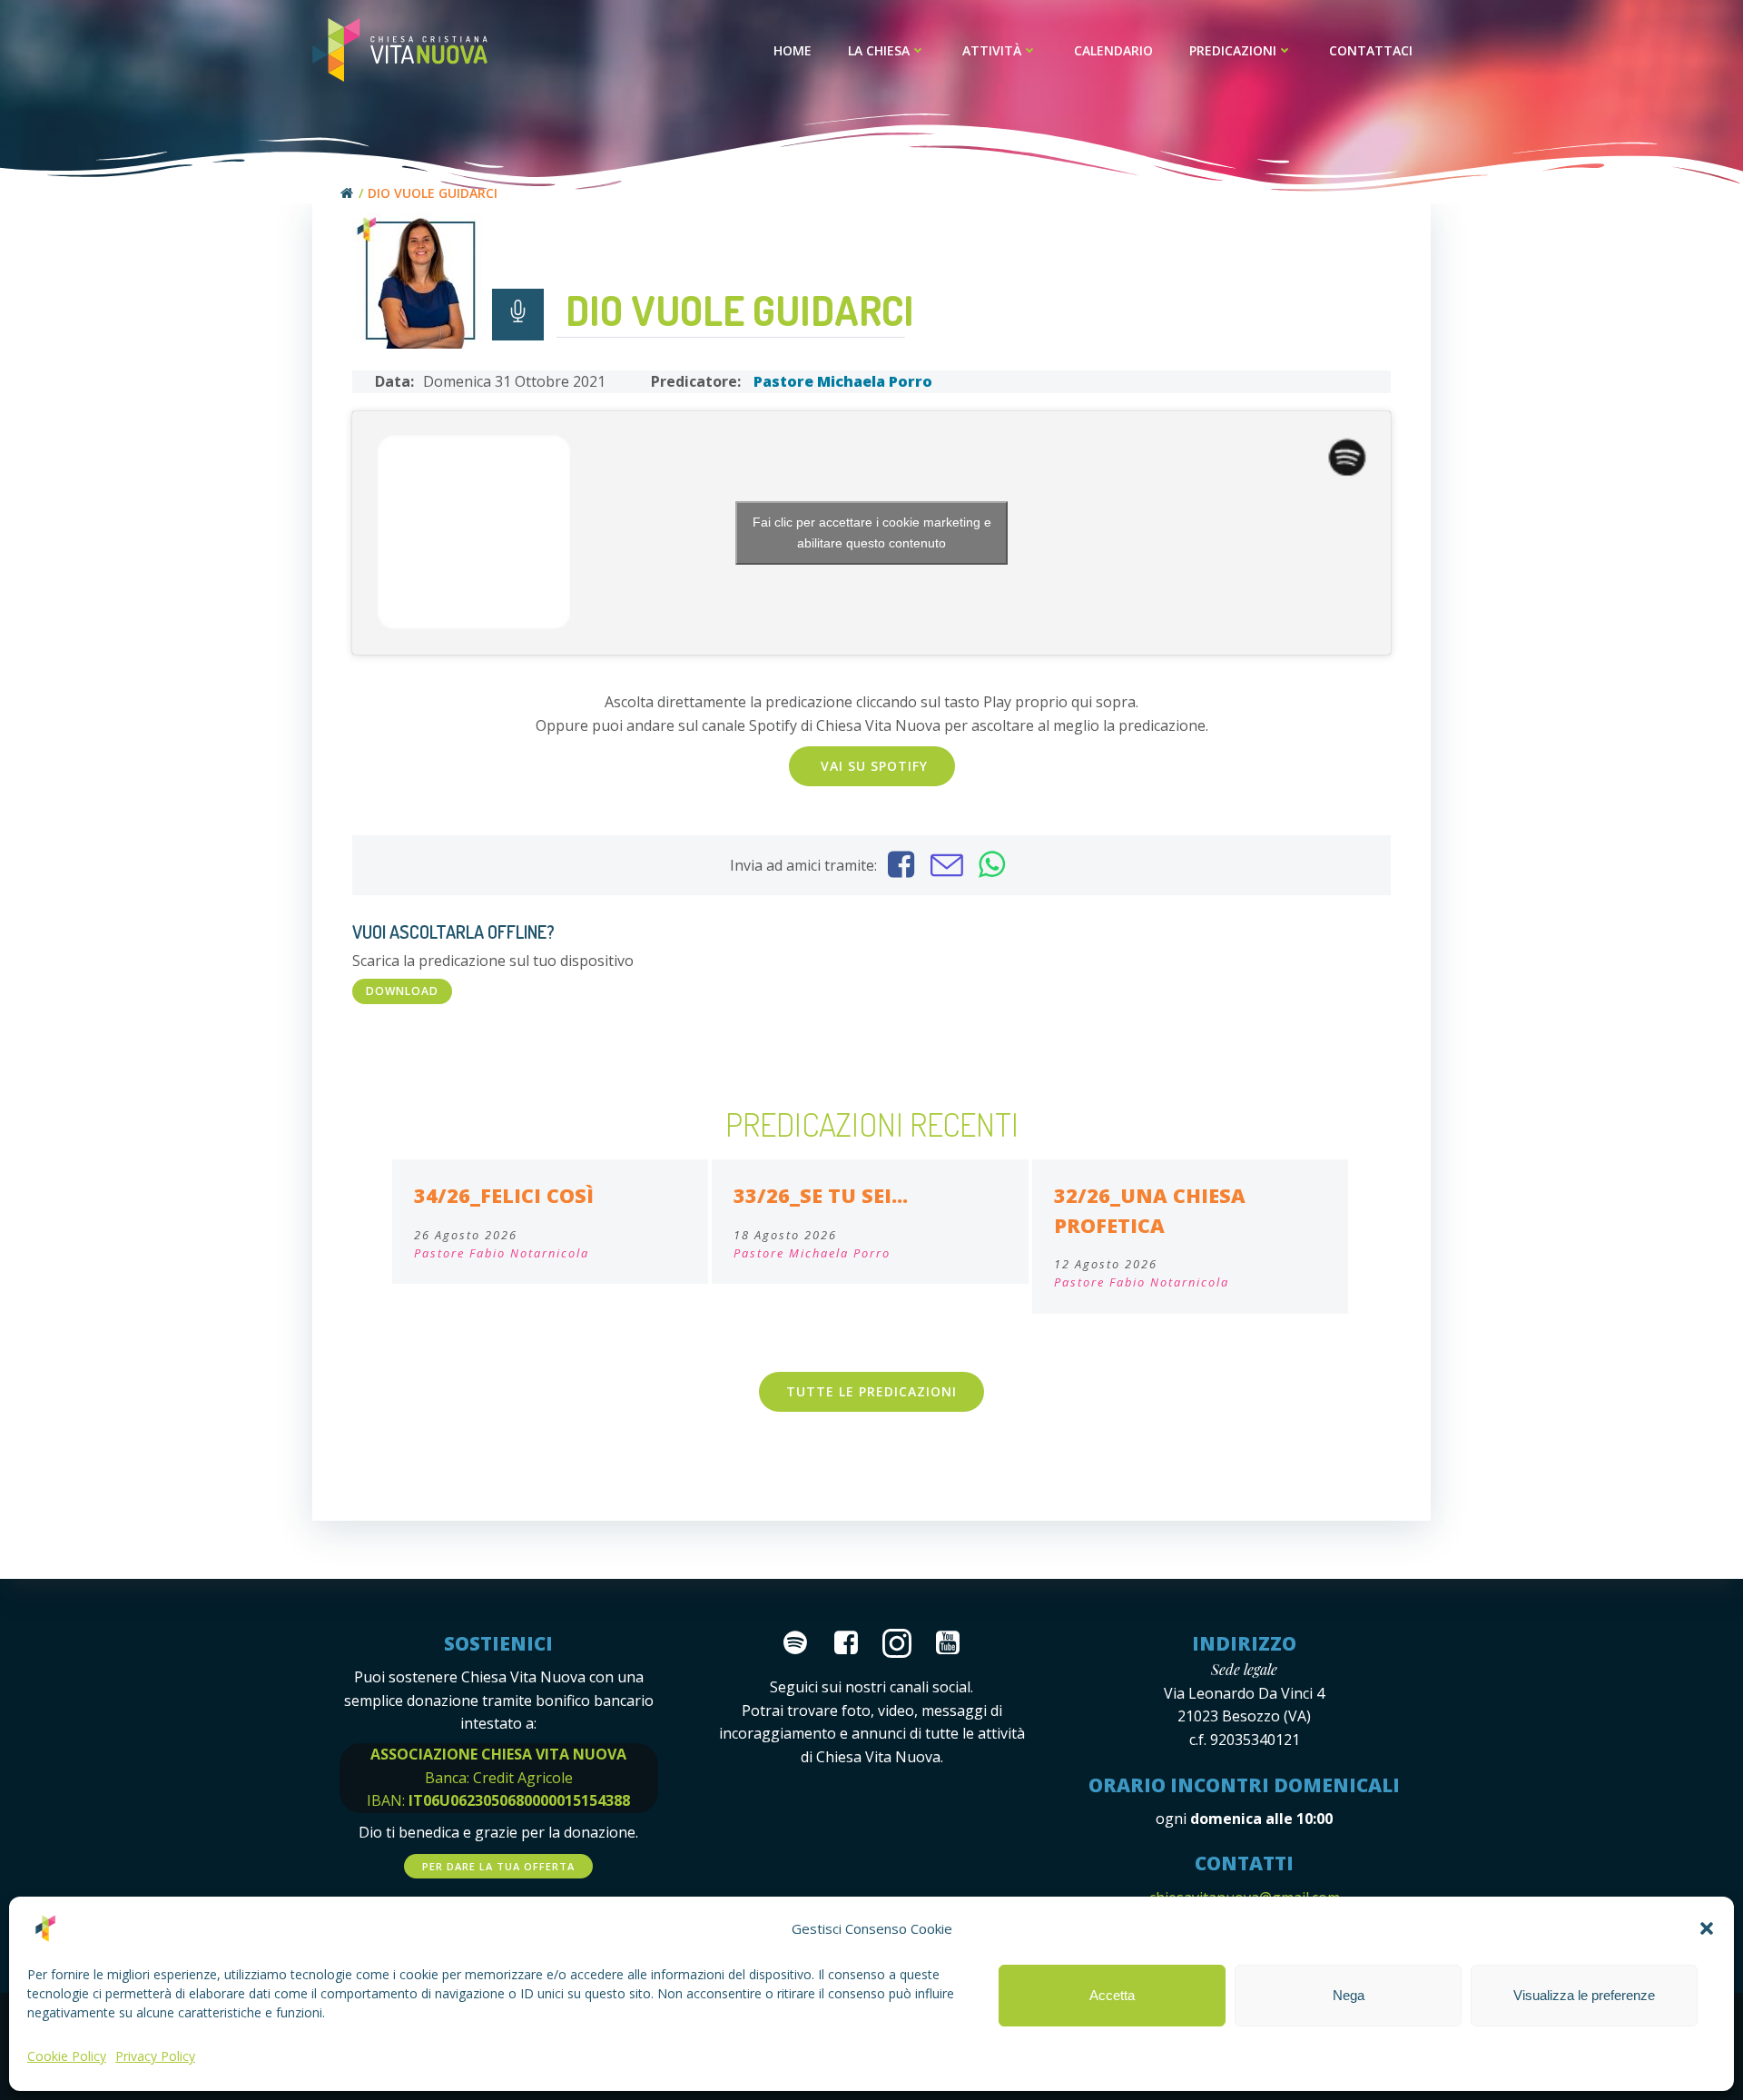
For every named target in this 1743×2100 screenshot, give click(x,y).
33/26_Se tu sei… (821, 1195)
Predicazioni (1233, 50)
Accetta (1112, 1995)
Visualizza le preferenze (1584, 1995)
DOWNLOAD (402, 991)
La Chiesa (879, 50)
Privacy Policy (155, 2056)
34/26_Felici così (504, 1195)
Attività (992, 50)
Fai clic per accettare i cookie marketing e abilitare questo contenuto (872, 532)
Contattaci (1371, 50)
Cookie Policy (67, 2056)
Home (793, 50)
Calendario (1113, 50)
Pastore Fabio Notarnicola (502, 1253)
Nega (1349, 1995)
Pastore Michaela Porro (843, 381)
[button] (1707, 1928)
